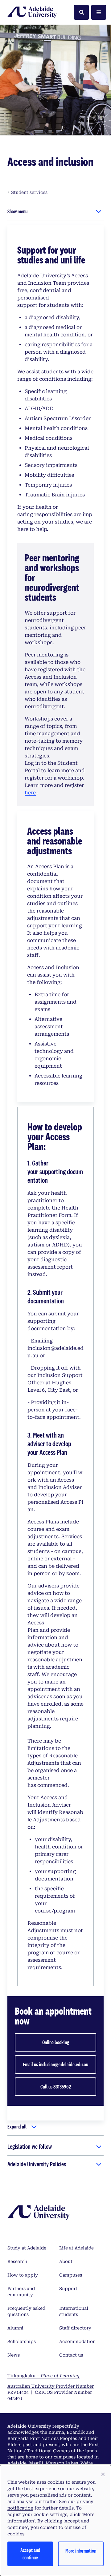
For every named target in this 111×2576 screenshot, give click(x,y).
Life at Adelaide (76, 2248)
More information (81, 2551)
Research (17, 2261)
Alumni (15, 2328)
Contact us (71, 2355)
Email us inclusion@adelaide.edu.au (55, 2064)
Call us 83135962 (56, 2086)
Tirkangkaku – (43, 2376)
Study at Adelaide (27, 2248)
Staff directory (75, 2328)
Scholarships (22, 2341)
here (30, 793)
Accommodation (77, 2341)
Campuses (71, 2275)
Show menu (17, 211)
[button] (103, 2475)
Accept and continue (30, 2554)
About (66, 2261)
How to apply (23, 2275)
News (14, 2355)
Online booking (56, 2042)
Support (68, 2289)
